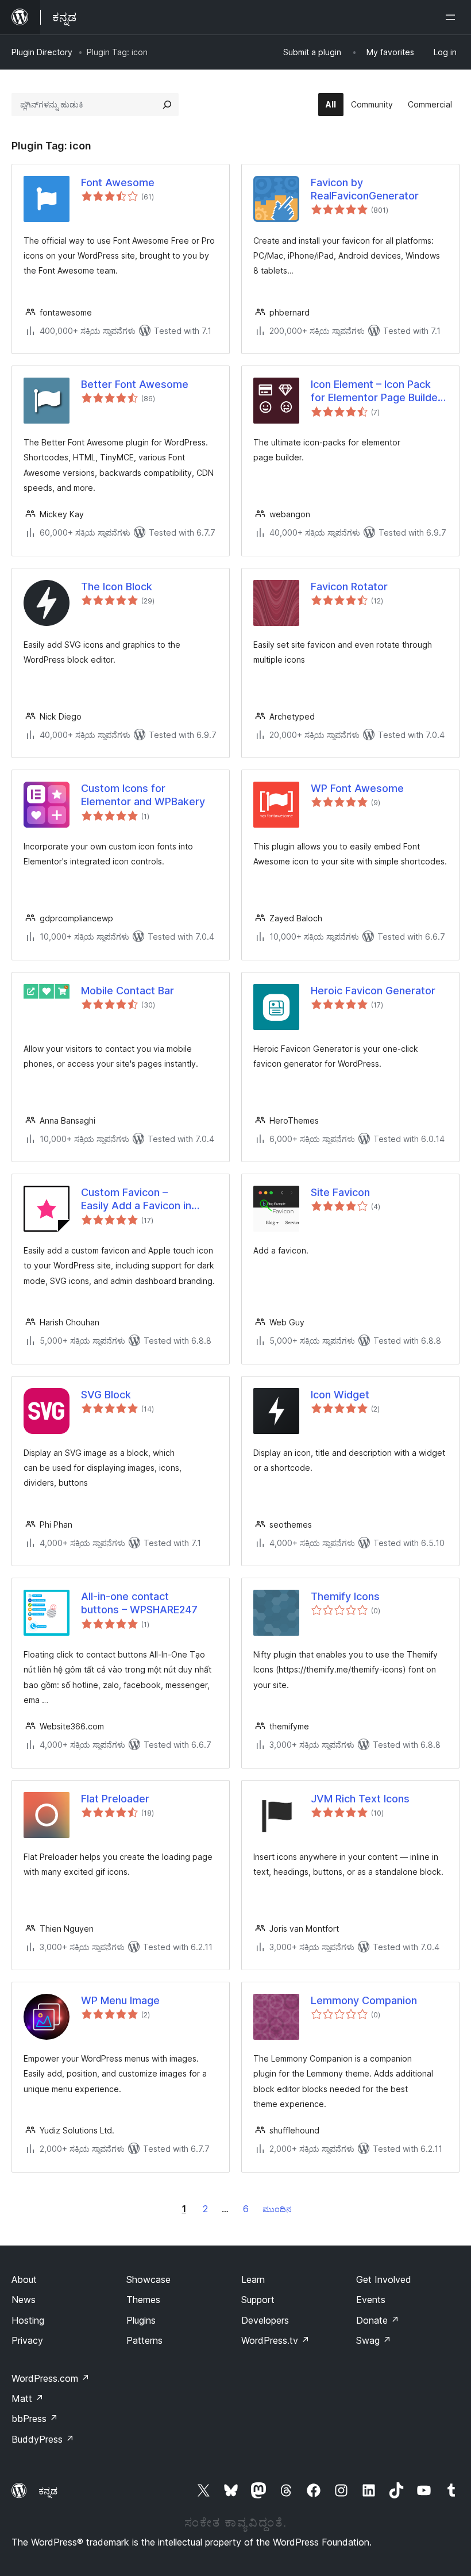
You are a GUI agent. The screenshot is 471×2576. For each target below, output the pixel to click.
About (24, 2279)
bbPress (35, 2419)
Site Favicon (340, 1192)
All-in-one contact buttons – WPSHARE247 (139, 1603)
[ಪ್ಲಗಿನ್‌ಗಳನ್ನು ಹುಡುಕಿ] (167, 105)
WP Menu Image (120, 2000)
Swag (374, 2340)
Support (258, 2300)
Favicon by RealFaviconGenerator (365, 189)
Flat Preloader (115, 1799)
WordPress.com (51, 2378)
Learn (253, 2279)
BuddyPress (43, 2439)
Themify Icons (345, 1596)
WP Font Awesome (357, 788)
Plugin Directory (42, 52)
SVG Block (106, 1395)
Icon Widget (340, 1395)
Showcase (148, 2279)
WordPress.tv (275, 2340)
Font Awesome (118, 182)
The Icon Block (117, 587)
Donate (378, 2320)
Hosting (28, 2320)
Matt (28, 2398)
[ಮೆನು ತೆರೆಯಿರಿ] (453, 17)
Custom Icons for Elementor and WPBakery (143, 795)
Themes (143, 2300)
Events (371, 2300)
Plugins (141, 2320)
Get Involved (384, 2279)
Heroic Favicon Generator (373, 991)
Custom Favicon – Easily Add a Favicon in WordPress (136, 1199)
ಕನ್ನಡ (48, 2491)
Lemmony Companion (364, 2000)
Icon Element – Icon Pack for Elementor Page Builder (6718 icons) (376, 391)
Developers (265, 2320)
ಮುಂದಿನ (277, 2209)
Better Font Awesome (135, 384)
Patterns (144, 2340)
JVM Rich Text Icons (360, 1799)
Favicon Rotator (349, 587)
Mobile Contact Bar (128, 991)
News (24, 2300)
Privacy (27, 2340)
